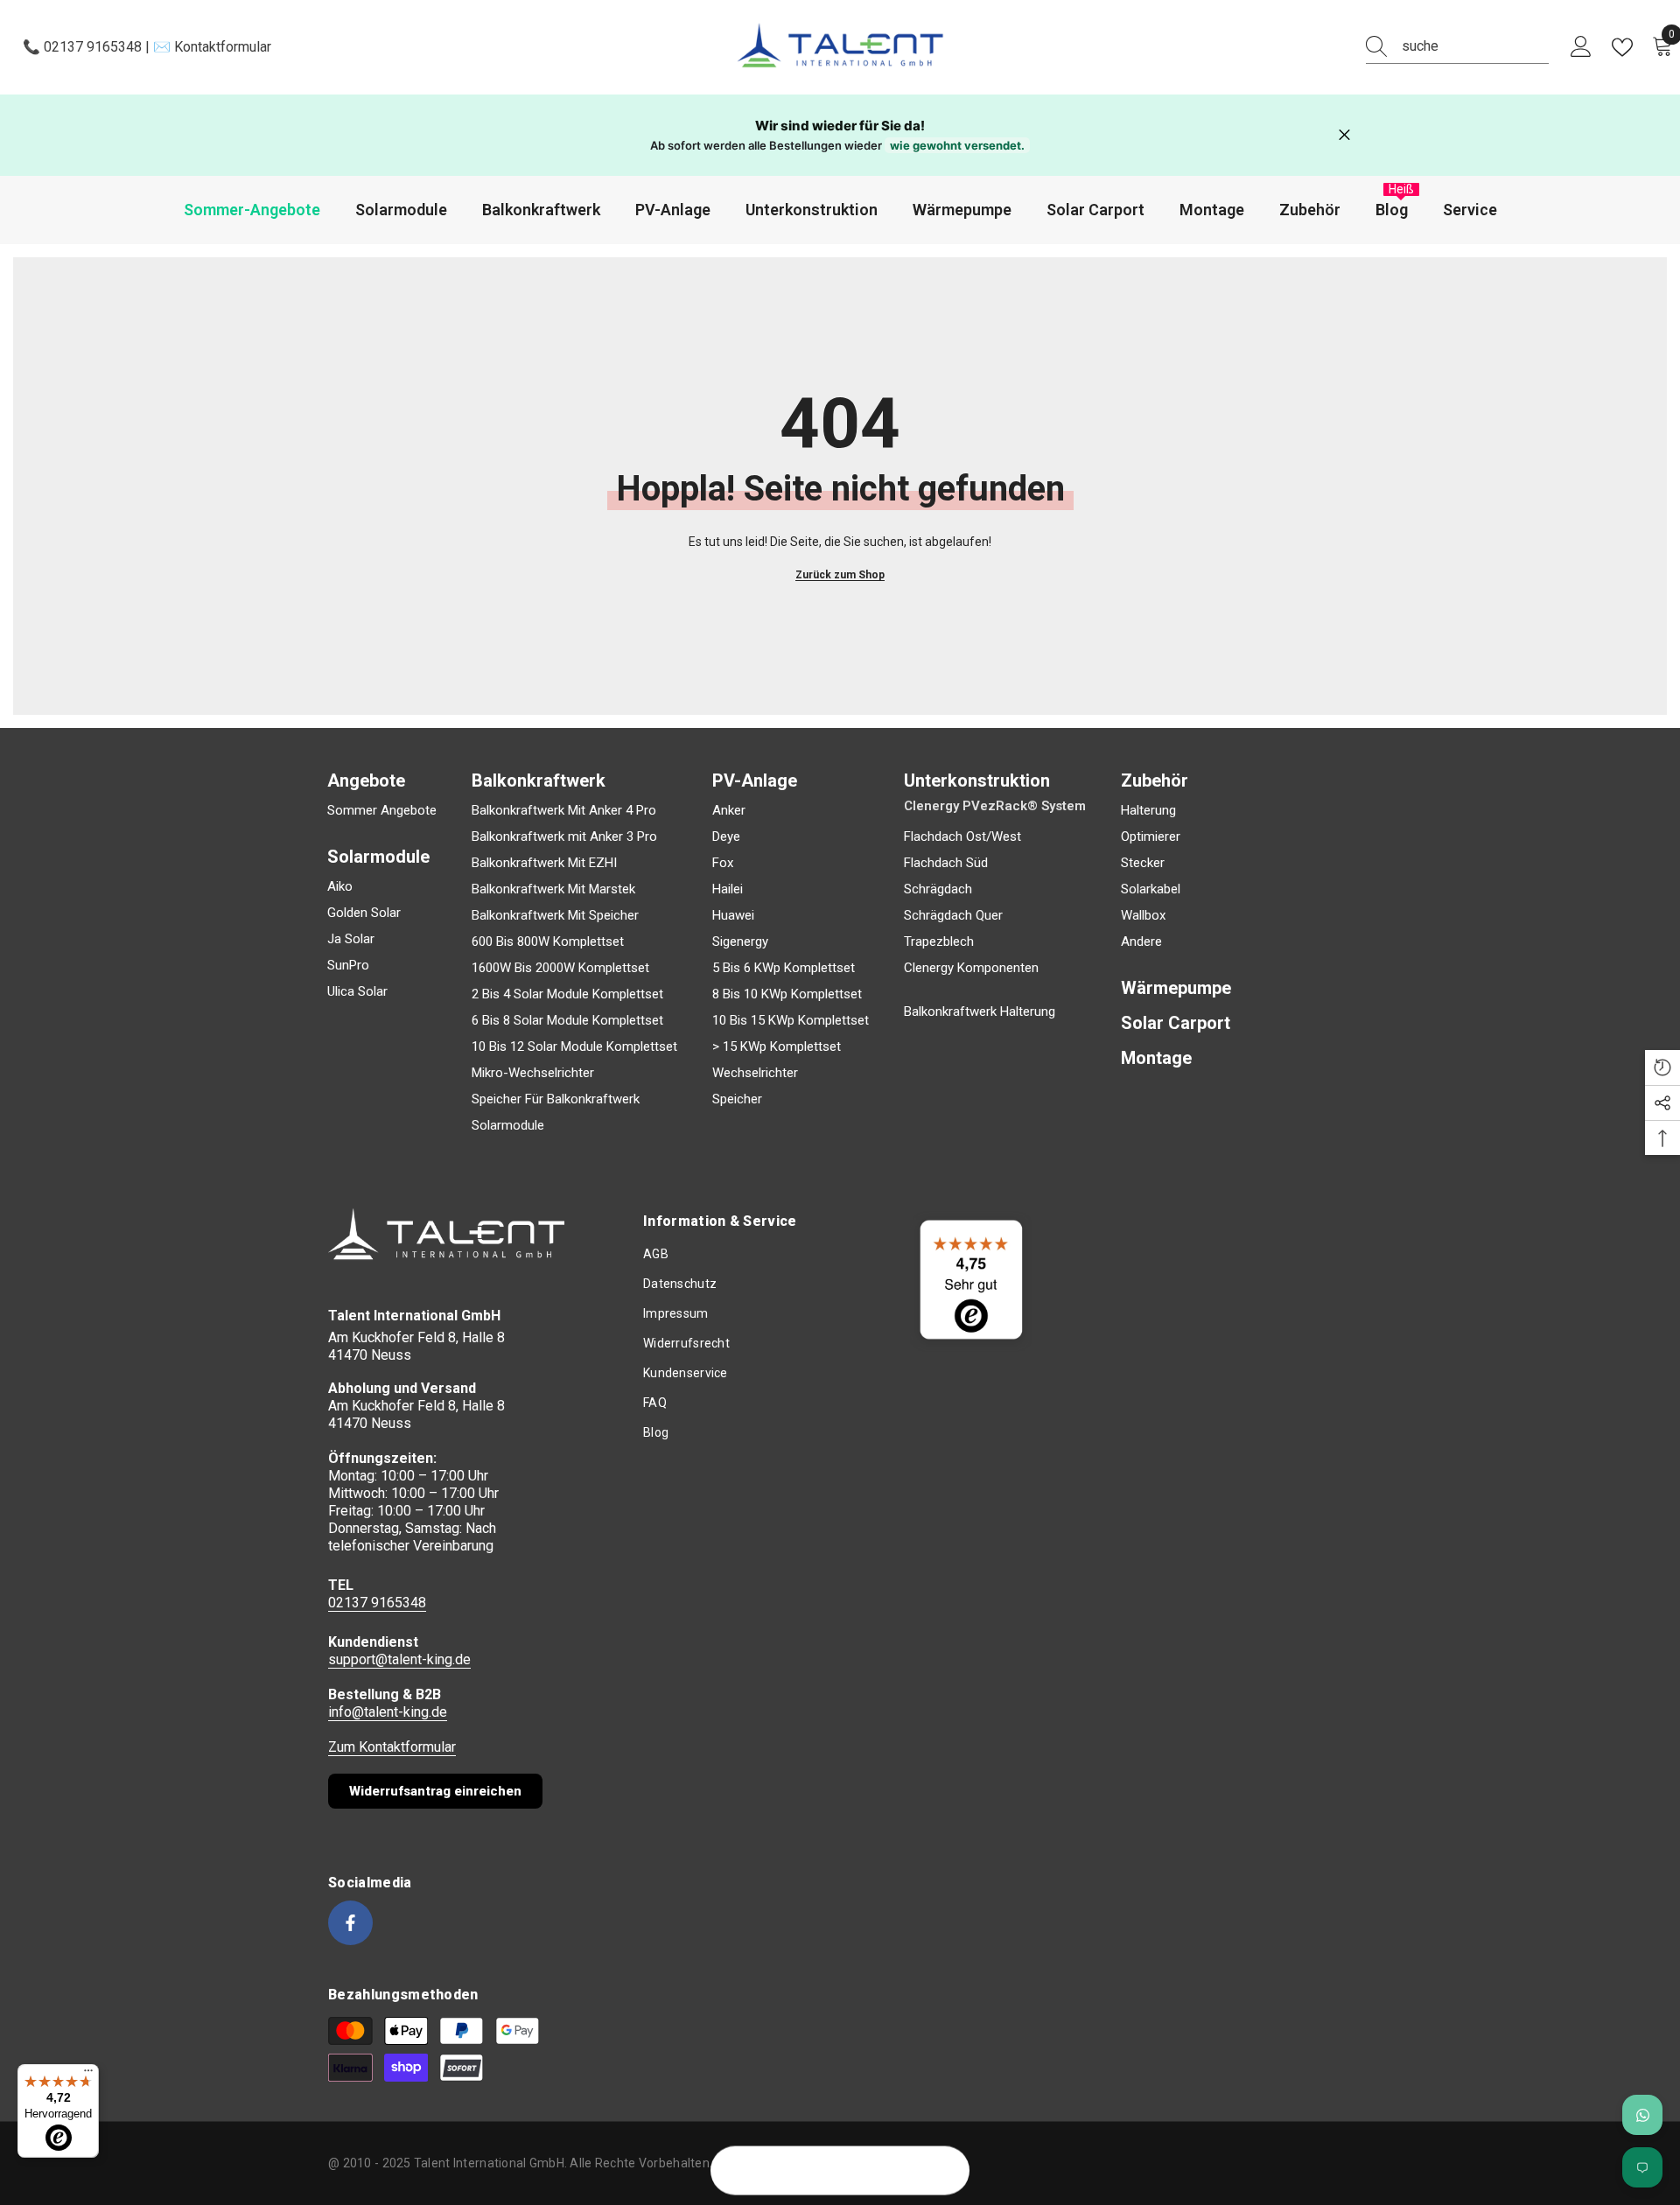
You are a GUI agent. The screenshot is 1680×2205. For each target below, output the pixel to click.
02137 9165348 (377, 1603)
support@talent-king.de (399, 1659)
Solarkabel (1151, 889)
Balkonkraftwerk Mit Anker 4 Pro (564, 810)
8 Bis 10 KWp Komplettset (787, 994)
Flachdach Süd (946, 863)
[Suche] (1457, 47)
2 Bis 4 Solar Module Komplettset (567, 994)
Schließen (1344, 135)
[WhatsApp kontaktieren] (1642, 2115)
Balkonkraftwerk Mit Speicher (555, 915)
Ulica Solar (357, 991)
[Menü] (88, 2075)
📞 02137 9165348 (84, 47)
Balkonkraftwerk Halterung (980, 1011)
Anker (729, 810)
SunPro (348, 965)
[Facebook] (350, 1923)
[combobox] (1475, 46)
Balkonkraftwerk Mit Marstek (553, 889)
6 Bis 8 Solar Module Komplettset (567, 1020)
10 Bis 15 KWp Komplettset (791, 1020)
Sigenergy (740, 941)
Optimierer (1151, 836)
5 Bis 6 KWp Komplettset (784, 968)
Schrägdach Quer (953, 915)
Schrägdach (938, 889)
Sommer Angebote (382, 810)
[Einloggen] (1581, 47)
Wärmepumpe (1176, 988)
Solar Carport (1176, 1023)
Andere (1141, 941)
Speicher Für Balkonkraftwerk (556, 1099)
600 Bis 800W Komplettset (548, 941)
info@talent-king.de (388, 1712)
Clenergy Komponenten (971, 968)
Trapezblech (939, 941)
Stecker (1143, 863)
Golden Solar (364, 913)
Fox (723, 863)
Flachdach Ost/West (962, 836)
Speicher (737, 1099)
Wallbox (1143, 915)
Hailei (728, 889)
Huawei (733, 915)
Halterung (1148, 810)
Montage (1156, 1058)
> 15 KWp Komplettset (777, 1046)
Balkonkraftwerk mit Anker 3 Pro (564, 836)
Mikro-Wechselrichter (533, 1073)
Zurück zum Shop (840, 575)
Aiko (340, 886)
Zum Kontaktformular (392, 1747)
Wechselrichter (755, 1073)
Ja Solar (351, 939)
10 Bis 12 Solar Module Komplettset (574, 1046)
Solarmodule (508, 1125)
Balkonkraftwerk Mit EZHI (544, 863)
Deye (726, 836)
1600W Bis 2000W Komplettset (560, 968)
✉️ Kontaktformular (210, 47)
